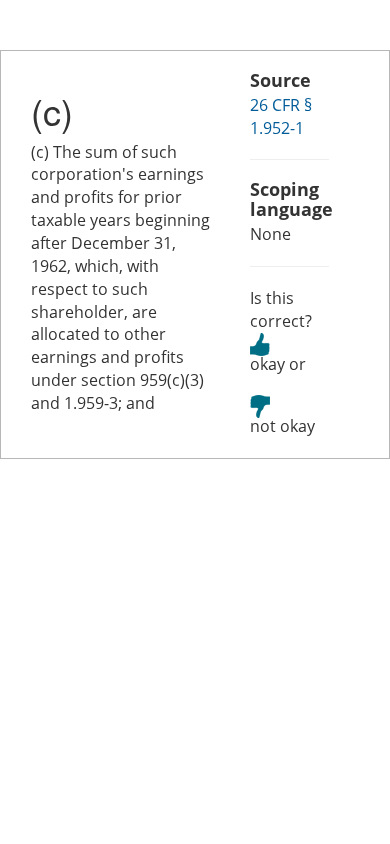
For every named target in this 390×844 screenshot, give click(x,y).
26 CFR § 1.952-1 (281, 116)
